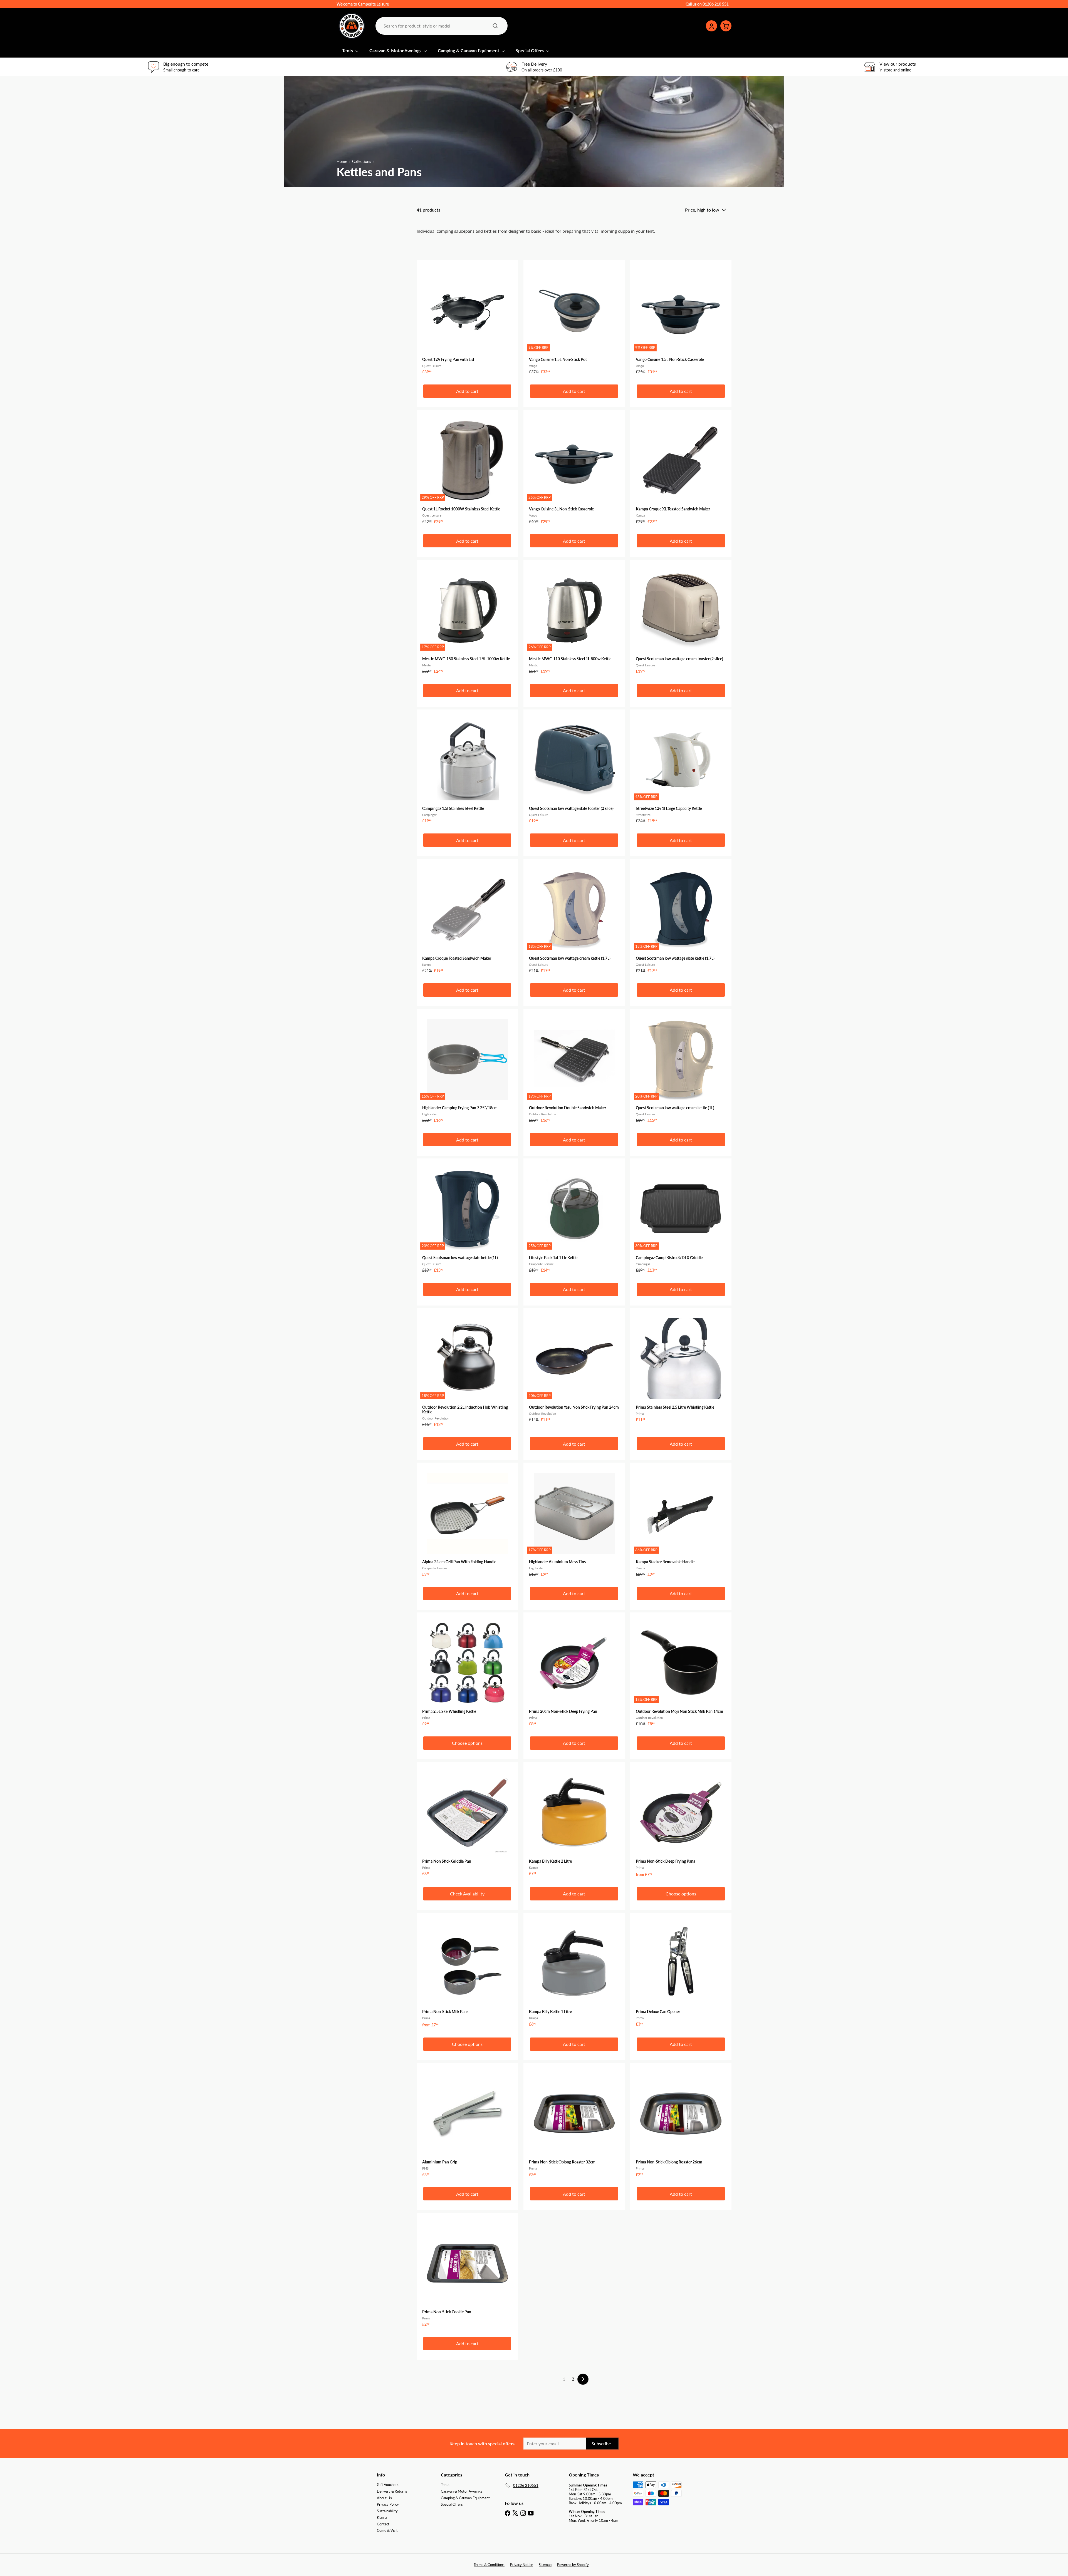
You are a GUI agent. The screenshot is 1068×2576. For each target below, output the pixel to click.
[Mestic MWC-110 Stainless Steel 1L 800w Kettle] (574, 619)
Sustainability (387, 2511)
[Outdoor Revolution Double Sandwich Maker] (574, 1069)
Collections (362, 162)
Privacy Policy (388, 2504)
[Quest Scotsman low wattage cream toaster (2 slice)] (681, 619)
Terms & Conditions (489, 2565)
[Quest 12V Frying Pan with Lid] (467, 320)
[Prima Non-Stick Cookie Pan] (467, 2272)
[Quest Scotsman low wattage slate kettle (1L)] (467, 1218)
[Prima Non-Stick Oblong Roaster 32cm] (574, 2123)
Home (342, 162)
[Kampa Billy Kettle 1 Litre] (574, 1972)
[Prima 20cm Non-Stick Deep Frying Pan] (574, 1672)
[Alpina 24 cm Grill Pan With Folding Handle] (467, 1522)
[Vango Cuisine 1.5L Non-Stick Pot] (574, 320)
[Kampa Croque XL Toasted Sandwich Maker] (681, 470)
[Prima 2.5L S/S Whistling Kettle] (467, 1672)
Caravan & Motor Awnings (396, 50)
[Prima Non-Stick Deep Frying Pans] (681, 1822)
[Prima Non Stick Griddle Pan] (467, 1822)
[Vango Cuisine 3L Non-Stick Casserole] (574, 470)
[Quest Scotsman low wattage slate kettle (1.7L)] (681, 919)
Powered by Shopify (573, 2565)
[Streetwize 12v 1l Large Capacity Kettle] (681, 769)
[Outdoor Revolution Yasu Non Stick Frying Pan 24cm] (574, 1368)
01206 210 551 (716, 4)
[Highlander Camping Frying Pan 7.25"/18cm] (467, 1069)
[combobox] (441, 26)
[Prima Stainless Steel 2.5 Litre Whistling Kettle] (681, 1368)
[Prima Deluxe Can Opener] (681, 1972)
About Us (384, 2498)
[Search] (495, 26)
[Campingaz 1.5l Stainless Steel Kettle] (467, 769)
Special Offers (530, 50)
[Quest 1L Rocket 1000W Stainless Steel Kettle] (467, 470)
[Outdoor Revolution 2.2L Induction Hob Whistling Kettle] (467, 1370)
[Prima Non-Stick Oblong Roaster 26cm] (681, 2123)
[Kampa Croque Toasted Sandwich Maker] (467, 919)
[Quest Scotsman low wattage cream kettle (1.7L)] (574, 919)
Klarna (382, 2517)
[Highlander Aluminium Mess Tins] (574, 1522)
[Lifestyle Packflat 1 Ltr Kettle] (574, 1218)
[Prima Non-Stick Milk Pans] (467, 1973)
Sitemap (545, 2565)
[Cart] (726, 26)
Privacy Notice (522, 2565)
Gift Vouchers (388, 2485)
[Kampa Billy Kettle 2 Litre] (574, 1822)
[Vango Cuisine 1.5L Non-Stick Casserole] (681, 320)
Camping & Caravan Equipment (469, 50)
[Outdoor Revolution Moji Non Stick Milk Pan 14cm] (681, 1672)
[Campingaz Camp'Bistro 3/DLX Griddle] (681, 1218)
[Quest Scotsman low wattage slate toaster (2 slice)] (574, 769)
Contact (383, 2524)
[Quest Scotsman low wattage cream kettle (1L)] (681, 1069)
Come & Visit (387, 2530)
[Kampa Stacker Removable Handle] (681, 1522)
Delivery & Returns (392, 2491)
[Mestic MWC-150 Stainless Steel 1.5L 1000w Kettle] (467, 619)
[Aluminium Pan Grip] (467, 2123)
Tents (348, 50)
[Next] (583, 2379)
